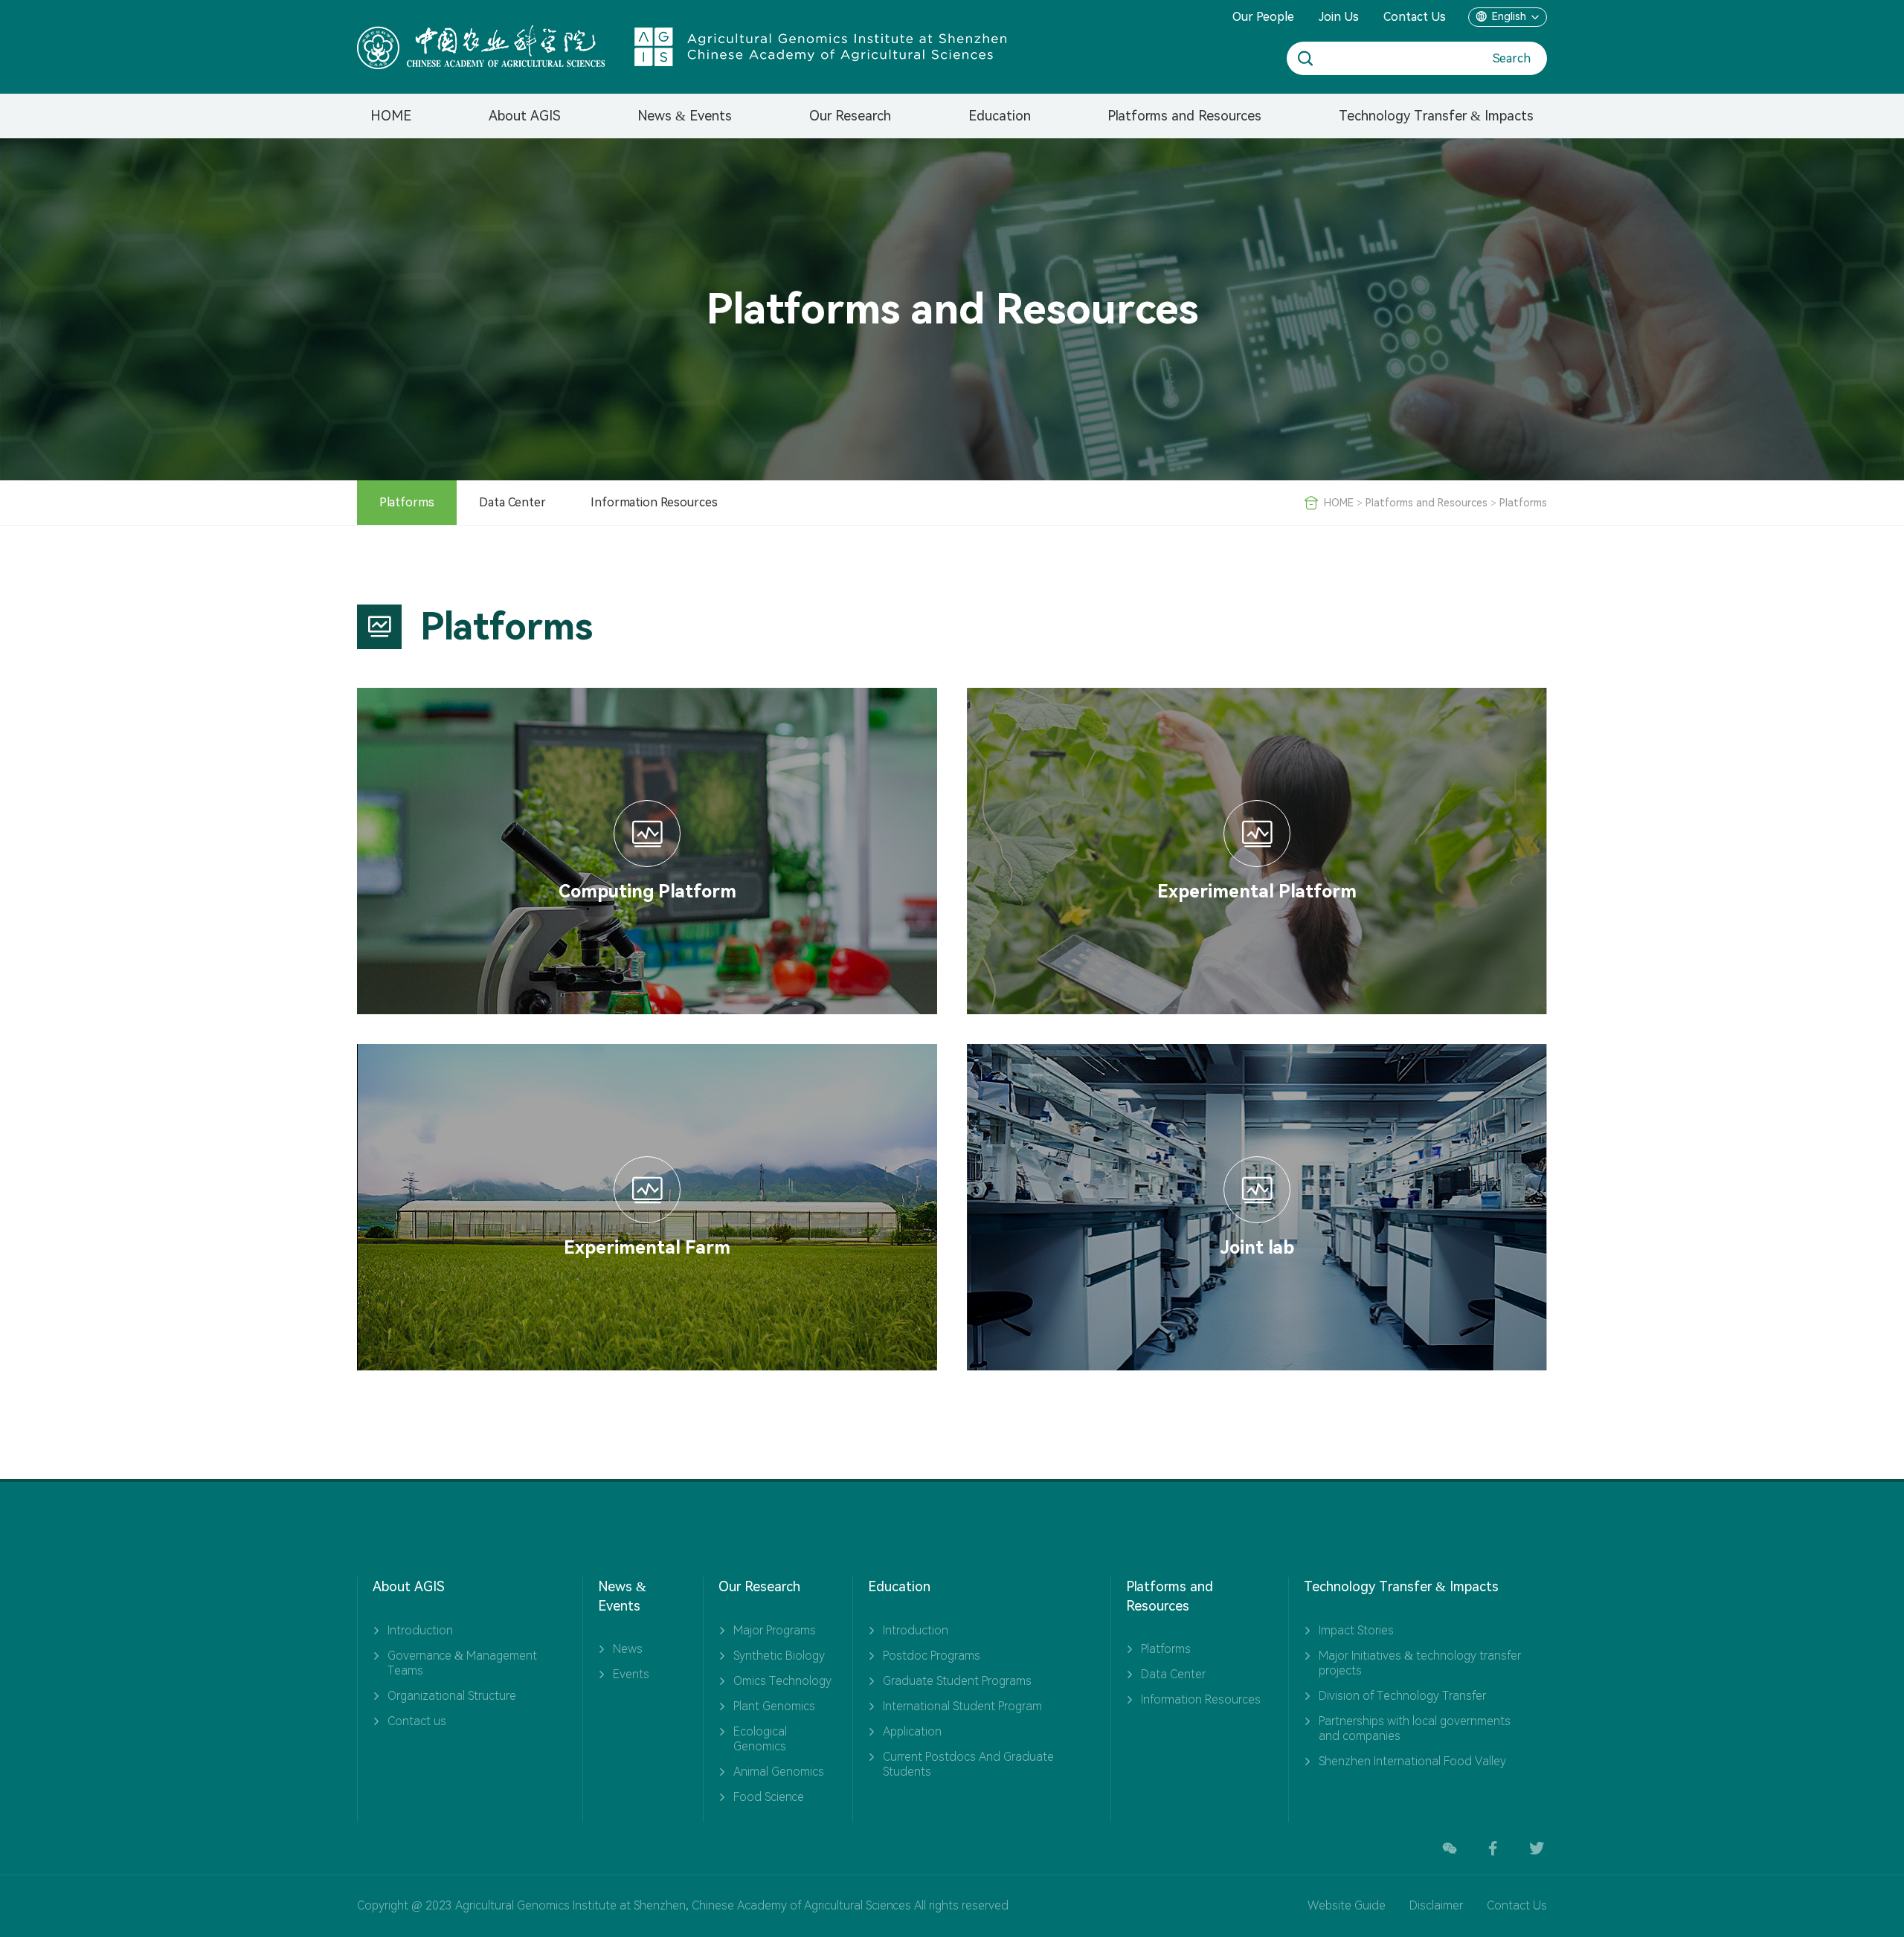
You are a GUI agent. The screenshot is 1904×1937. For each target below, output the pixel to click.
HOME (391, 116)
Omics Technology (782, 1681)
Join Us (1339, 17)
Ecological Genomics (760, 1739)
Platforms (407, 502)
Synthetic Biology (779, 1656)
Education (1000, 116)
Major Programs (775, 1630)
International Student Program (962, 1706)
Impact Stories (1356, 1630)
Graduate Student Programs (957, 1681)
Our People (1263, 17)
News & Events (685, 116)
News (628, 1649)
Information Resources (654, 502)
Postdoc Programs (932, 1656)
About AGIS (525, 116)
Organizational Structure (452, 1696)
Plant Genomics (774, 1706)
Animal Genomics (779, 1772)
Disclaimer (1436, 1905)
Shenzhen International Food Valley (1412, 1761)
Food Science (769, 1797)
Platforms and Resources (1184, 116)
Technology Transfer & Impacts (1436, 116)
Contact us (417, 1721)
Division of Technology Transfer (1402, 1696)
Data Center (512, 502)
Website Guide (1347, 1905)
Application (912, 1731)
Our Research (850, 116)
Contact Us (1415, 17)
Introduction (420, 1630)
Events (631, 1674)
